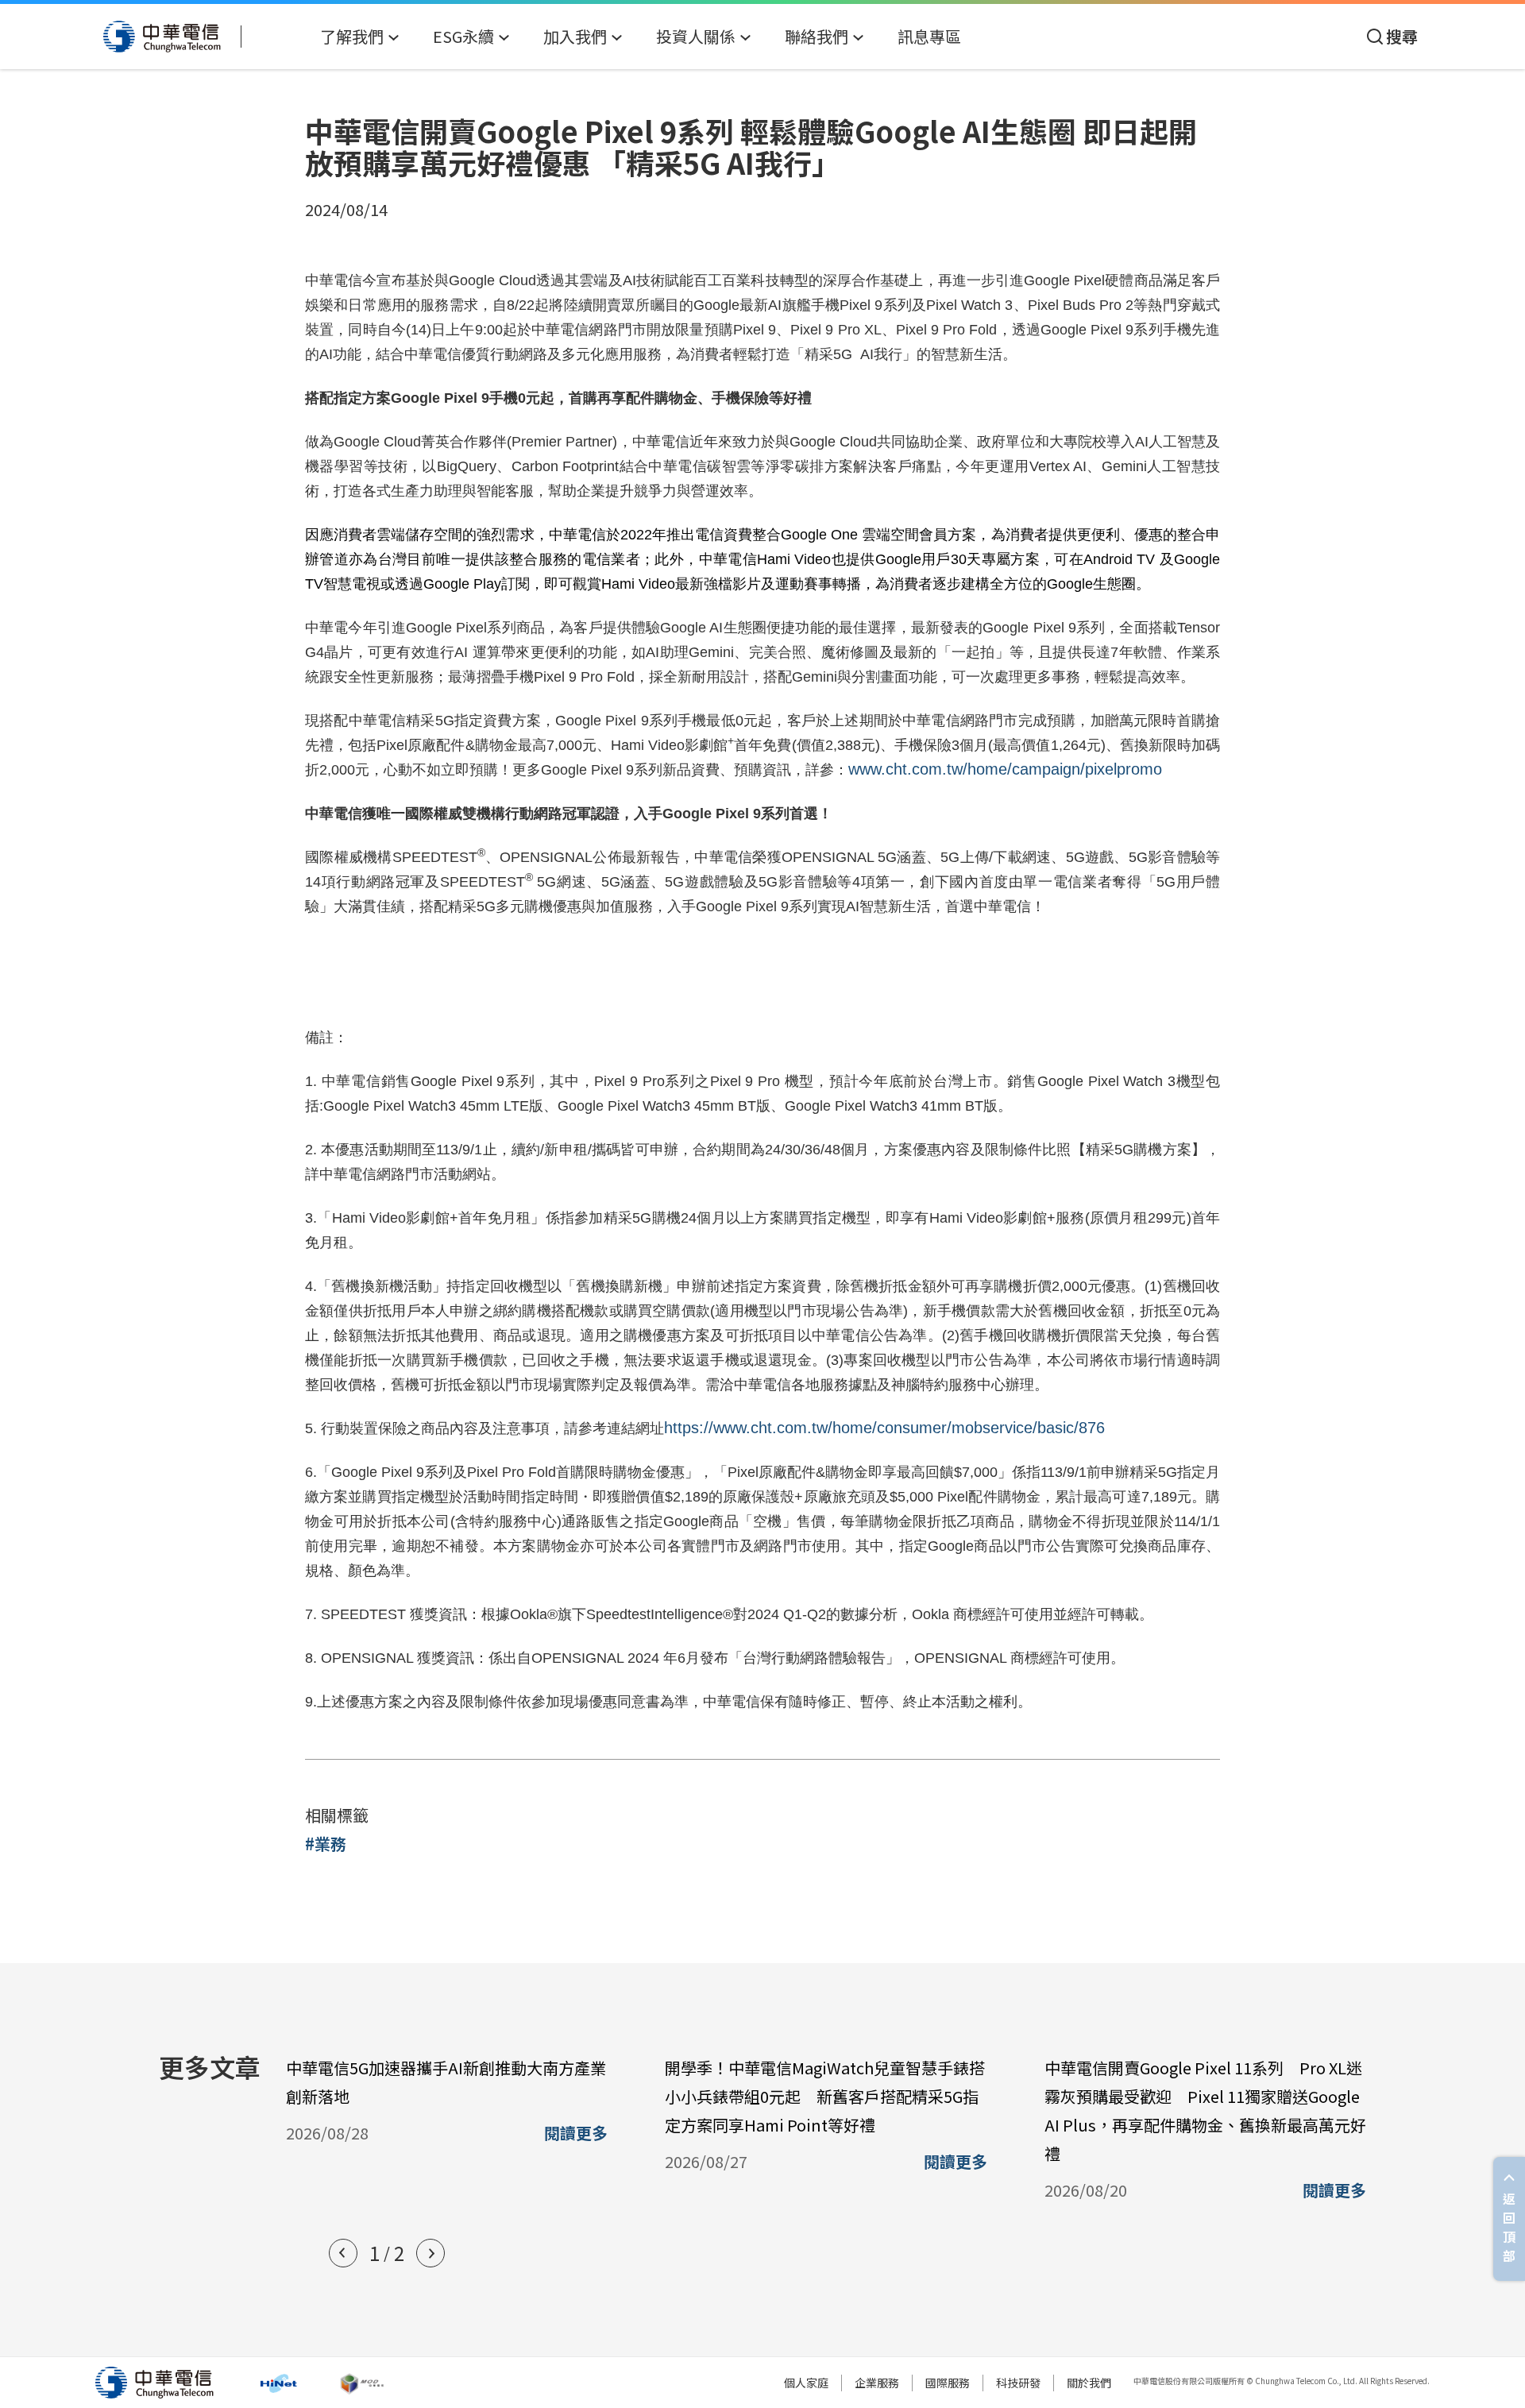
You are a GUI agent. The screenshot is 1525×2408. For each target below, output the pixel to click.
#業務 (326, 1844)
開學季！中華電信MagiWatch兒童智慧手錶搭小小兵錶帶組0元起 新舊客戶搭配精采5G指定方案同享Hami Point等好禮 (825, 2096)
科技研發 (1018, 2383)
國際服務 (948, 2383)
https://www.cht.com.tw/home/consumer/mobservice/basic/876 (884, 1428)
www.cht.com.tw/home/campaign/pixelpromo (1005, 769)
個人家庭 (806, 2383)
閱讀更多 (576, 2133)
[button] (343, 2253)
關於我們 (1089, 2383)
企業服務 (877, 2383)
